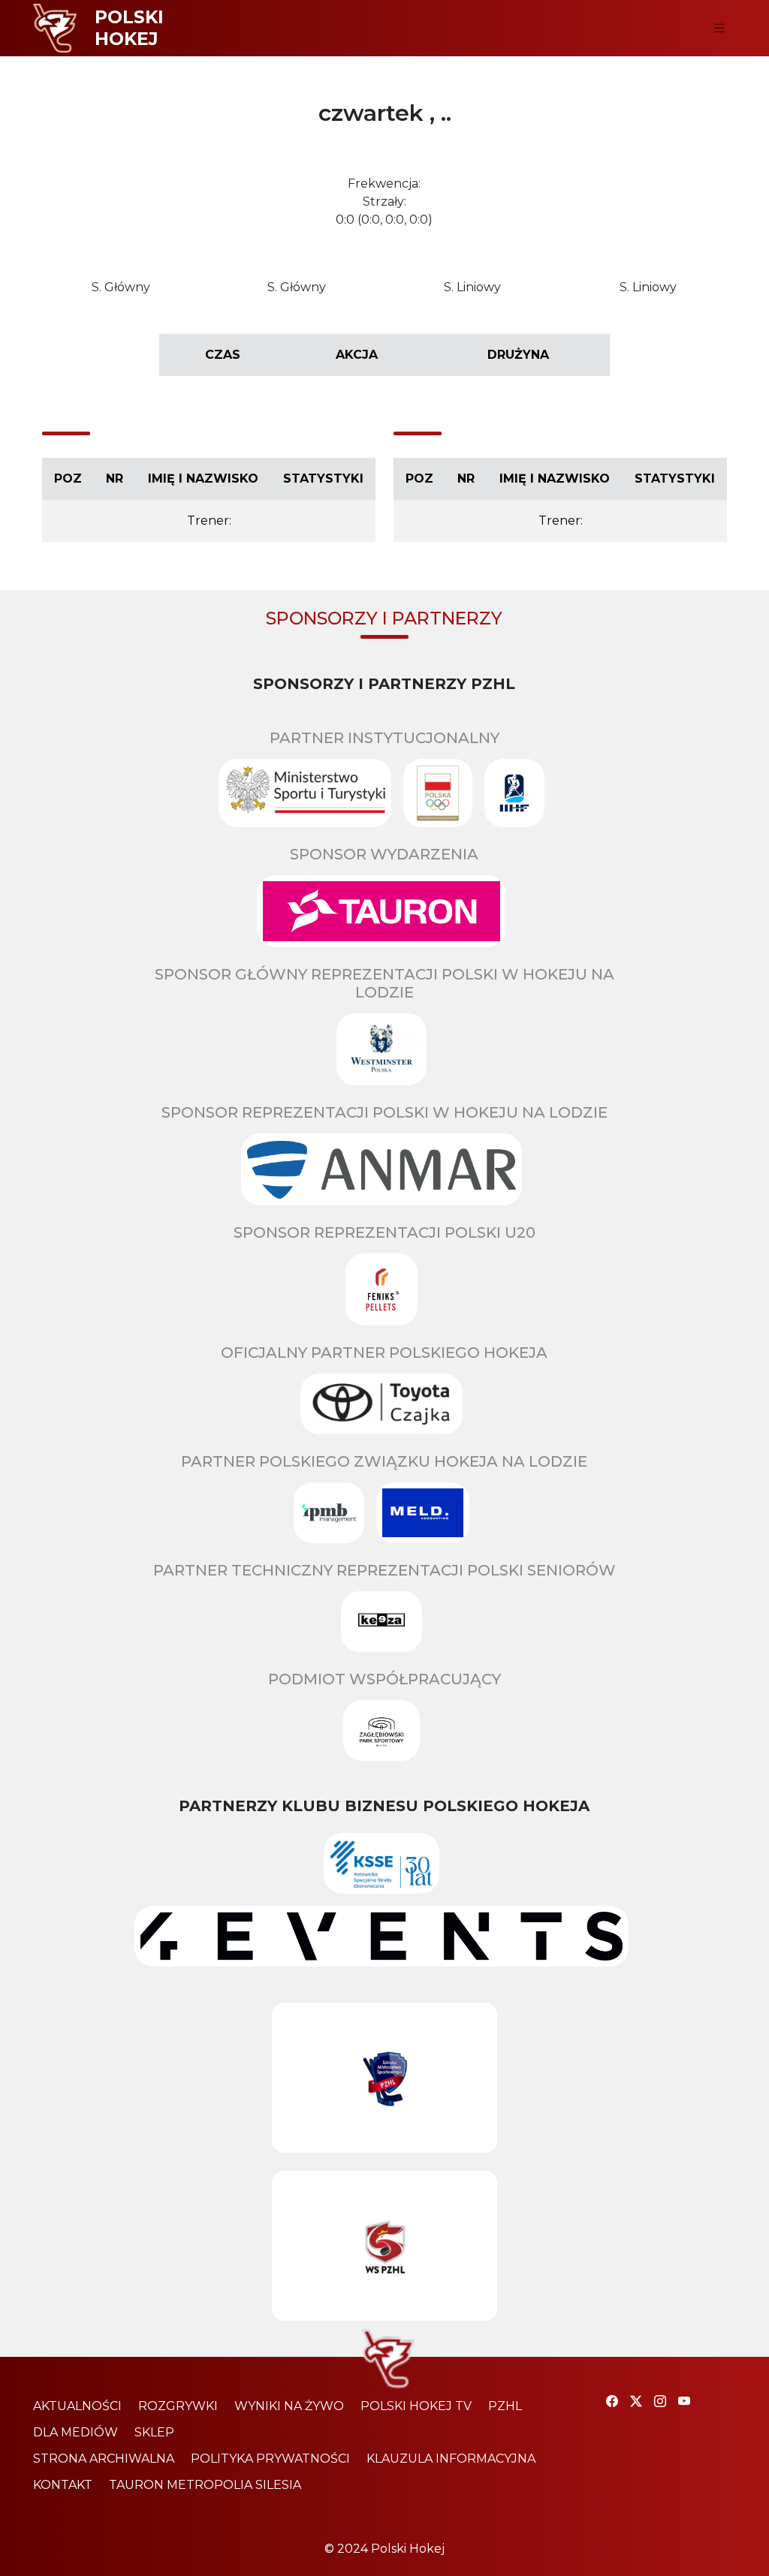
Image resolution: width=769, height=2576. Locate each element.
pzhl (505, 2406)
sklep (154, 2432)
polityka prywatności (270, 2459)
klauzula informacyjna (451, 2459)
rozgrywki (178, 2406)
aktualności (77, 2406)
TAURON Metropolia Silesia (205, 2485)
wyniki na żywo (289, 2406)
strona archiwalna (104, 2459)
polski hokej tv (416, 2406)
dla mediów (75, 2432)
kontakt (63, 2485)
